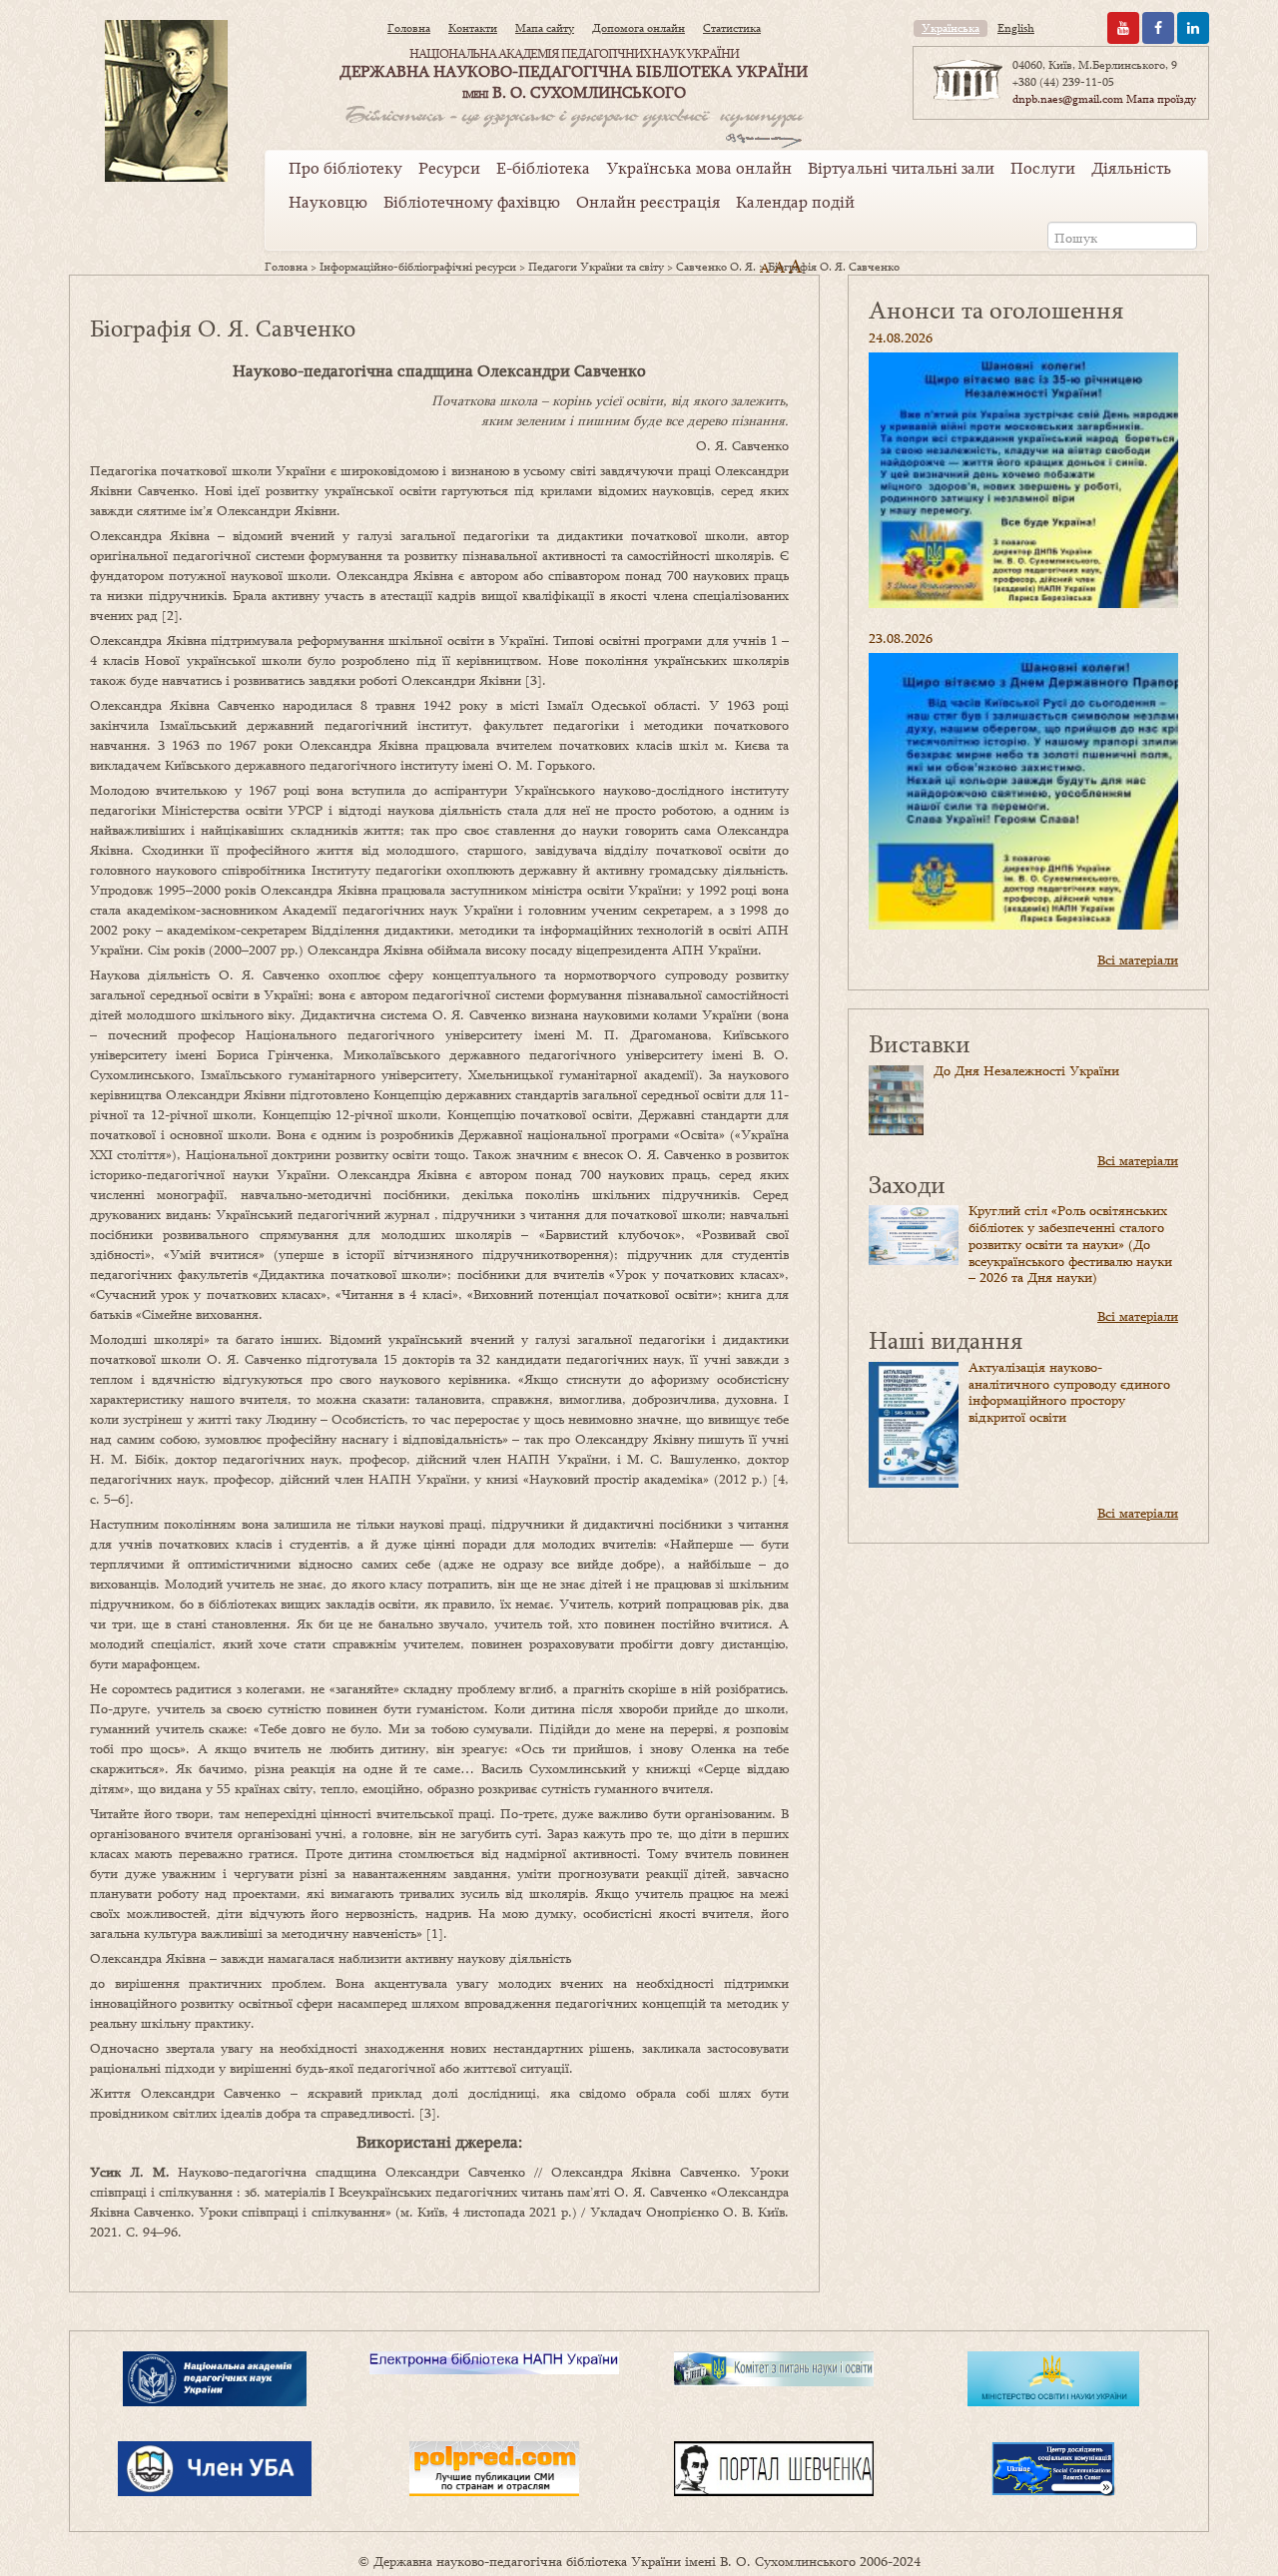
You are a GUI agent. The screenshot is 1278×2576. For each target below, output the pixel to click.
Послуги (1043, 168)
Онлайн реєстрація (648, 202)
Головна (409, 28)
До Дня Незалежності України (1026, 1070)
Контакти (473, 28)
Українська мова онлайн (699, 168)
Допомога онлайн (639, 28)
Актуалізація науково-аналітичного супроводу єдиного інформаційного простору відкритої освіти (1069, 1392)
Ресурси (449, 168)
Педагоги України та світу (596, 267)
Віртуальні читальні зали (901, 168)
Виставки (920, 1043)
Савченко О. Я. (716, 267)
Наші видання (946, 1339)
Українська (951, 28)
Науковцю (328, 202)
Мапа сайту (545, 28)
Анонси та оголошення (996, 309)
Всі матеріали (1138, 960)
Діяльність (1131, 168)
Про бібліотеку (345, 168)
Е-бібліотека (543, 168)
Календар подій (795, 202)
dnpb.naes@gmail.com (1068, 99)
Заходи (907, 1184)
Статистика (732, 28)
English (1016, 28)
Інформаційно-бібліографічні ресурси (418, 267)
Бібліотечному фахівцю (472, 202)
